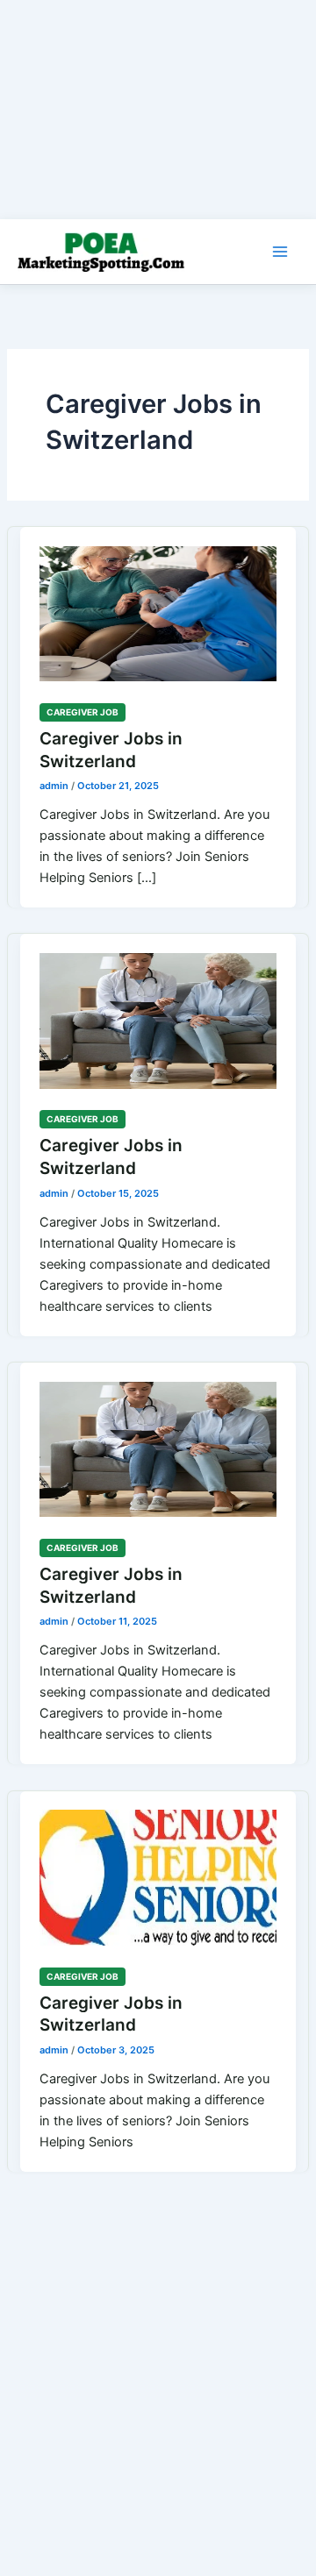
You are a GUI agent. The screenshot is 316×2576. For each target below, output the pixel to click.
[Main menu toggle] (280, 252)
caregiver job (83, 712)
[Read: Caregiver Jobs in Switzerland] (158, 604)
